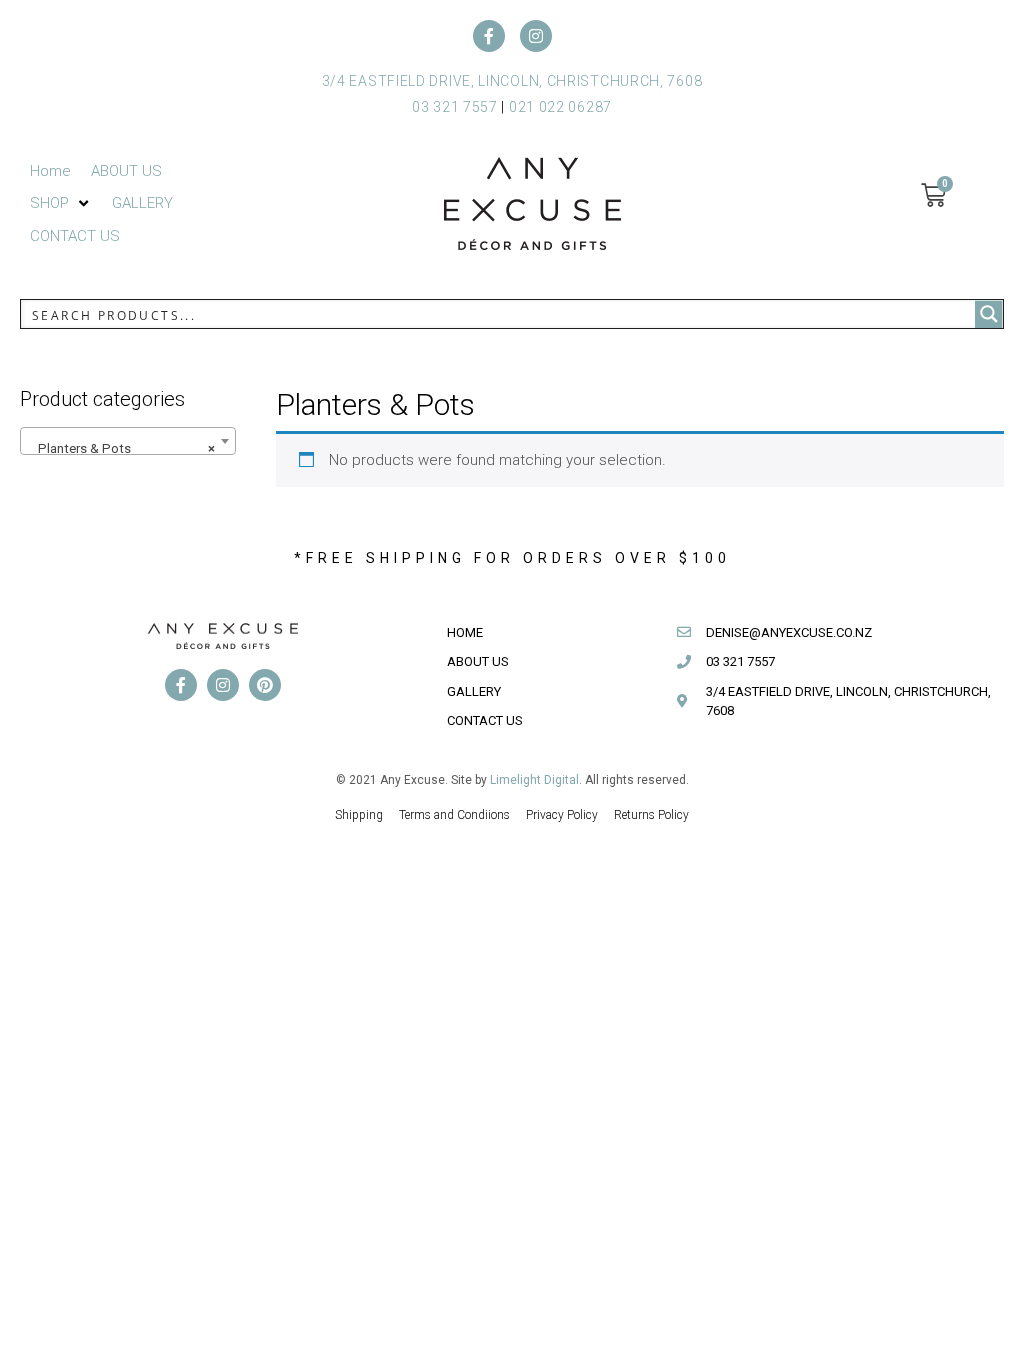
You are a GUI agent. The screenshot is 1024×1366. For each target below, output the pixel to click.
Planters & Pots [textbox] (122, 448)
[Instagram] (536, 36)
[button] (61, 203)
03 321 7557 (455, 107)
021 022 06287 (560, 107)
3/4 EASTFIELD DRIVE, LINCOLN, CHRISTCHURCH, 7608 (512, 81)
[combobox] (128, 441)
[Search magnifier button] (989, 314)
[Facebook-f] (489, 36)
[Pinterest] (265, 685)
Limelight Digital (534, 780)
